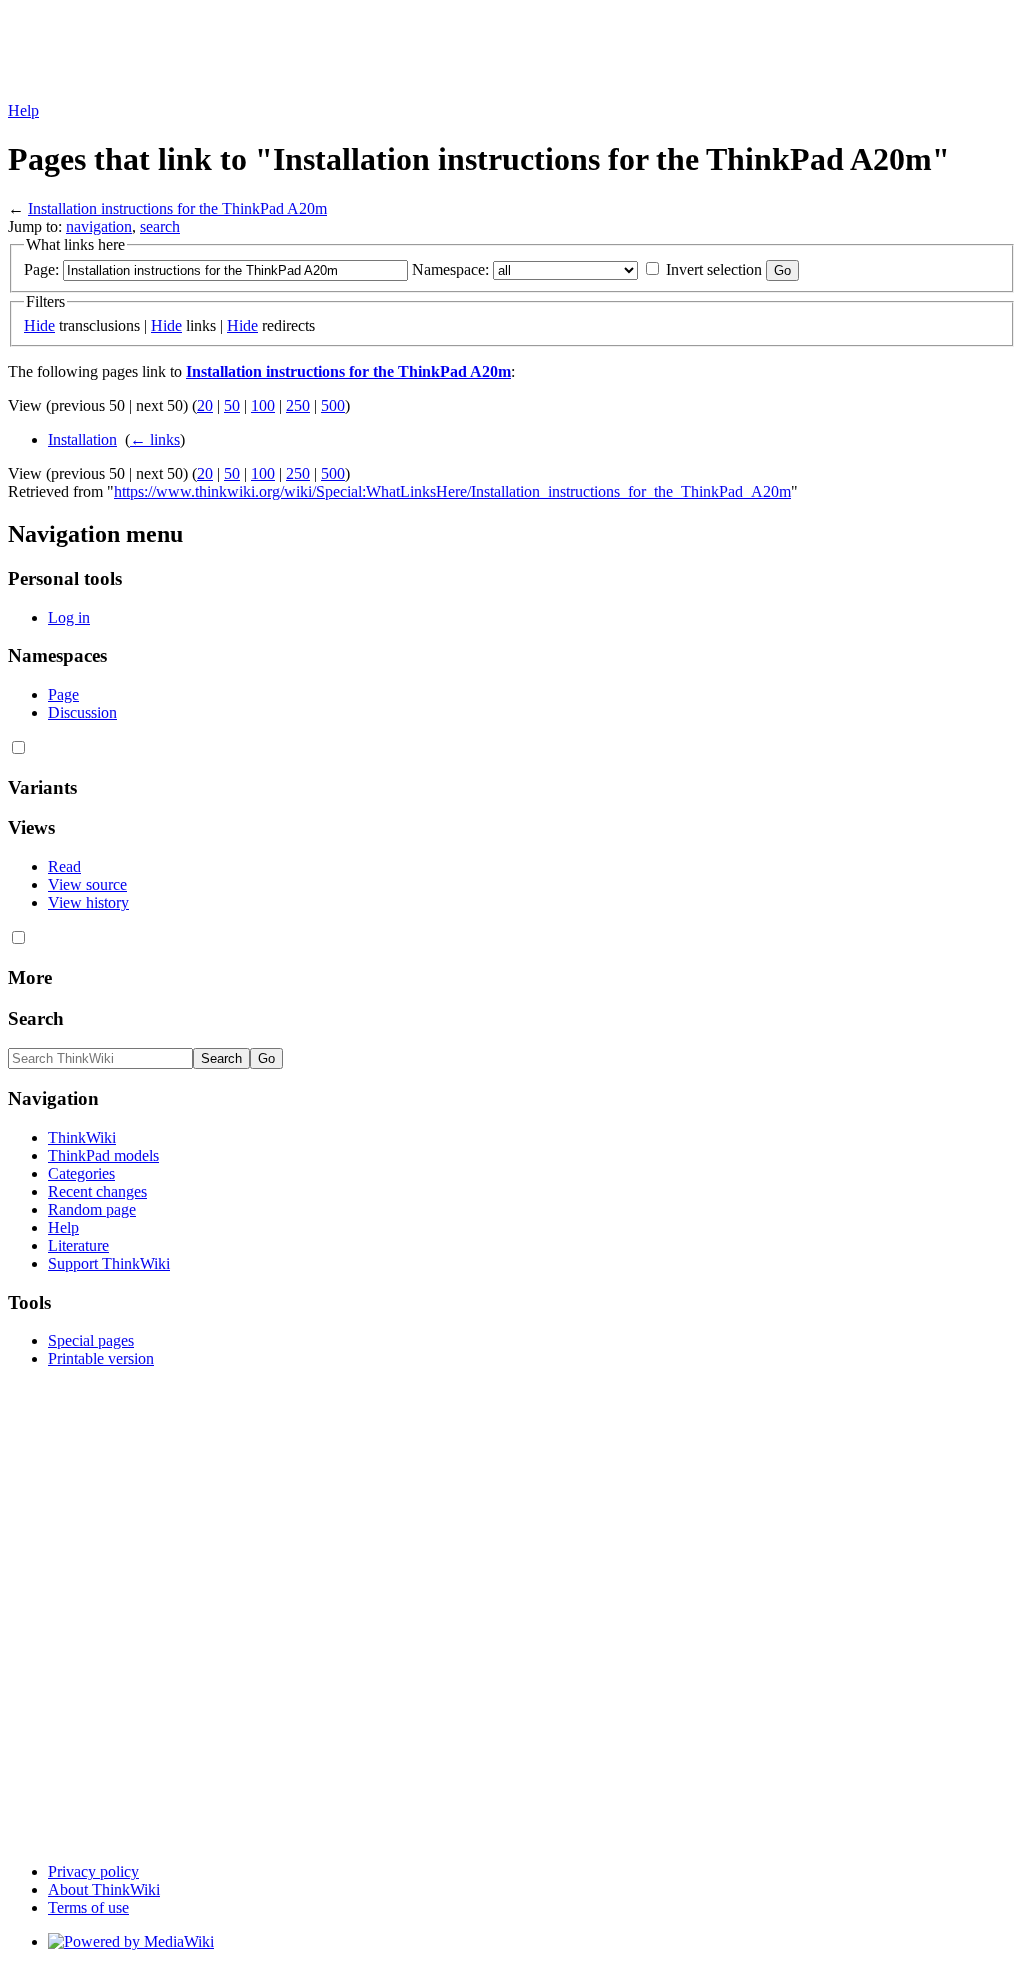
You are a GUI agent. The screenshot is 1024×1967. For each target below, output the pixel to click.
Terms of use (88, 1907)
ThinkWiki (82, 1137)
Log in (69, 617)
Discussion (82, 712)
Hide (39, 325)
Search (36, 1018)
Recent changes (97, 1191)
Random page (92, 1209)
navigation (99, 226)
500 (333, 405)
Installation (82, 439)
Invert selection (714, 269)
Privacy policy (93, 1871)
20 (205, 405)
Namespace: (450, 269)
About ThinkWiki (104, 1889)
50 (232, 405)
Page (63, 694)
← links (155, 439)
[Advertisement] (372, 53)
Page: (41, 269)
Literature (78, 1245)
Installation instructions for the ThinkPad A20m (177, 208)
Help (23, 110)
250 (298, 405)
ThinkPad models (103, 1155)
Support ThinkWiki (109, 1263)
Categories (81, 1173)
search (160, 226)
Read (64, 866)
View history (88, 902)
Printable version (101, 1358)
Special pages (91, 1340)
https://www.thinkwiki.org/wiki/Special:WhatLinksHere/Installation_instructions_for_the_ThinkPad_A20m (452, 491)
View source (87, 884)
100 (263, 405)
